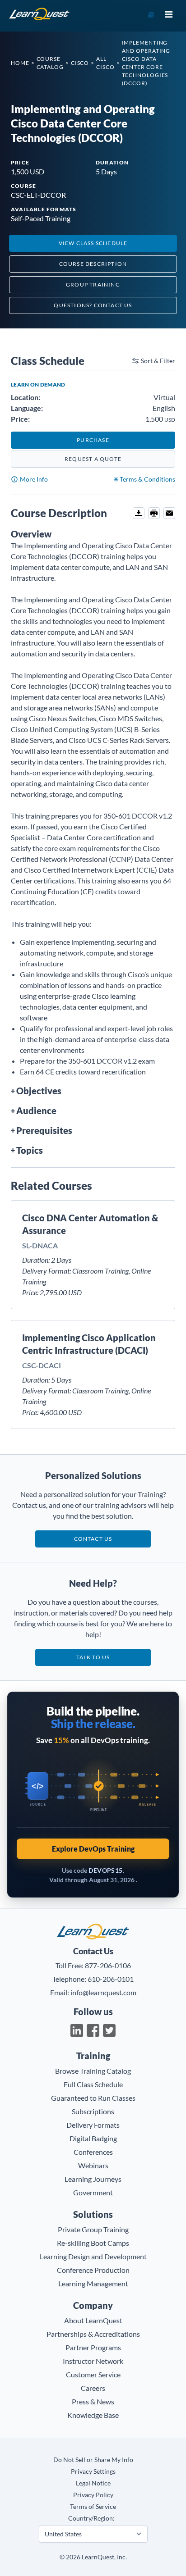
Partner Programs (93, 2347)
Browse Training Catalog (93, 2071)
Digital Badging (93, 2138)
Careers (93, 2388)
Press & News (93, 2401)
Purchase (93, 440)
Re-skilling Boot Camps (93, 2243)
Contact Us (93, 1539)
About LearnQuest (93, 2320)
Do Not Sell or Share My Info (93, 2460)
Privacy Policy (93, 2495)
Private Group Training (93, 2229)
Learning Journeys (93, 2179)
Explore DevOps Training (93, 1849)
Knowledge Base (93, 2415)
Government (93, 2192)
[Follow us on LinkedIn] (77, 2030)
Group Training (93, 284)
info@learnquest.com (103, 1992)
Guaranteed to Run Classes (93, 2098)
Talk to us (93, 1657)
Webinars (93, 2165)
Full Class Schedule (93, 2084)
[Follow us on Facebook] (93, 2030)
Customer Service (93, 2374)
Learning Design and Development (93, 2256)
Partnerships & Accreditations (93, 2334)
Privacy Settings (93, 2471)
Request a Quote (93, 459)
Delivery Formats (93, 2125)
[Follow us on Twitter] (109, 2030)
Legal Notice (93, 2483)
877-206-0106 (108, 1965)
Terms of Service (93, 2506)
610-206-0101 (111, 1979)
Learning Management (93, 2283)
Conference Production (93, 2270)
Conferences (93, 2152)
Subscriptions (93, 2111)
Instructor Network (93, 2361)
